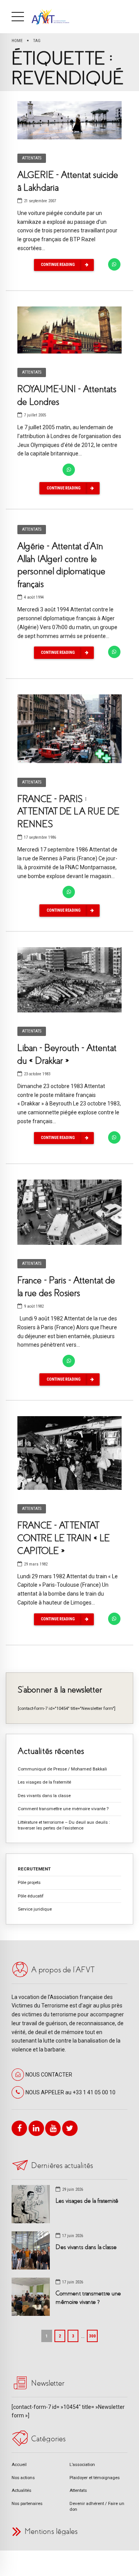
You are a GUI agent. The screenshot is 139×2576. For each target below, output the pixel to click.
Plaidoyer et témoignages (95, 2478)
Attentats (32, 158)
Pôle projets (29, 1882)
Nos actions (23, 2478)
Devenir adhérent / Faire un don (97, 2506)
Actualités (21, 2490)
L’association (82, 2464)
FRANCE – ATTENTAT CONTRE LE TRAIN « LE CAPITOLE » (64, 1538)
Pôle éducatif (31, 1896)
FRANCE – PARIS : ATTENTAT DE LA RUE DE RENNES (68, 812)
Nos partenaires (27, 2503)
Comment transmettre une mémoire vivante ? (63, 1809)
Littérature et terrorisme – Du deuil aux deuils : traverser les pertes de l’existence (64, 1825)
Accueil (19, 2464)
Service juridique (35, 1909)
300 (92, 2336)
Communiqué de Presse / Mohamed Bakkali (62, 1769)
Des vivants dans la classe (44, 1796)
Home (17, 41)
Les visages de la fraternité (44, 1782)
